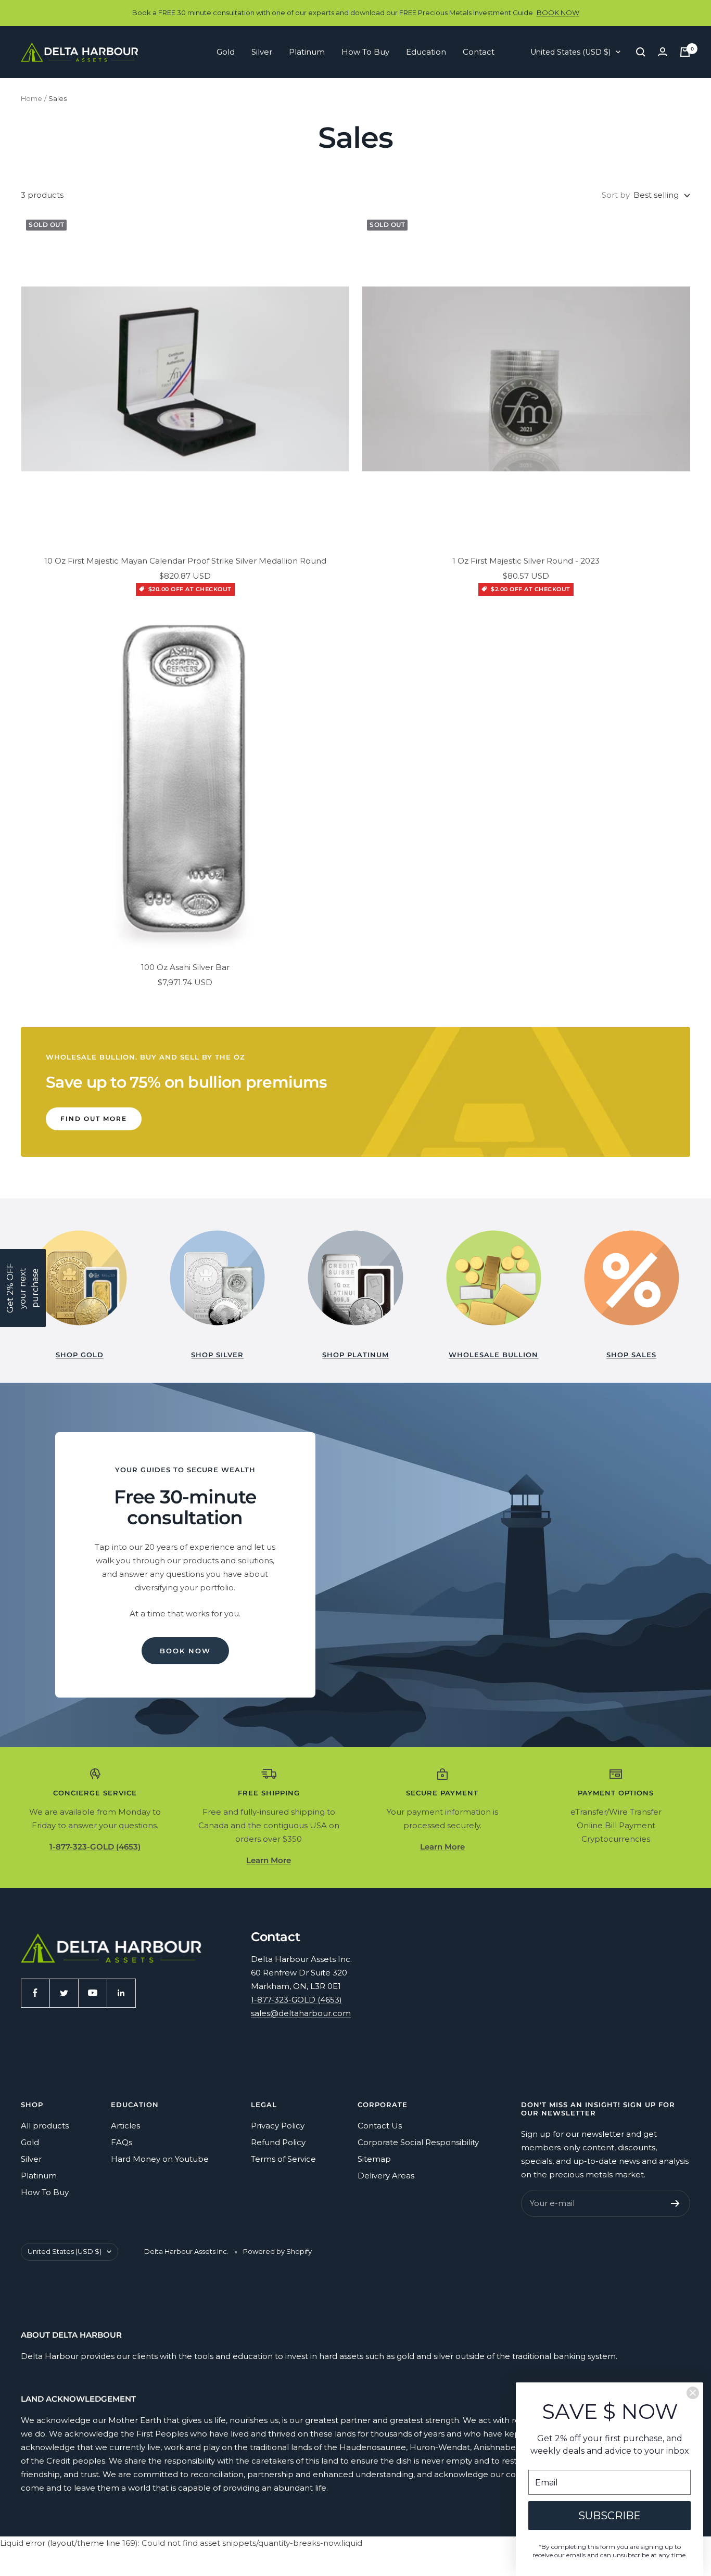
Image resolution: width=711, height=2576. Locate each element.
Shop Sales (631, 1355)
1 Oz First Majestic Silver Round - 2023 (526, 561)
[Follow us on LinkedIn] (121, 1993)
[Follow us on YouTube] (92, 1993)
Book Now (185, 1651)
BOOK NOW (558, 12)
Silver (262, 52)
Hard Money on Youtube (160, 2159)
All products (45, 2126)
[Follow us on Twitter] (64, 1993)
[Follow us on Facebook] (35, 1993)
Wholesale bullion (493, 1355)
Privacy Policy (278, 2126)
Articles (125, 2126)
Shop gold (80, 1355)
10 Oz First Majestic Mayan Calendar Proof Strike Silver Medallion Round (185, 561)
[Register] (675, 2203)
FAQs (122, 2142)
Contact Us (380, 2126)
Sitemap (374, 2159)
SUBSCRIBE (610, 2516)
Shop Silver (217, 1355)
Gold (226, 52)
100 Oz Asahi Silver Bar (185, 967)
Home (31, 98)
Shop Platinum (355, 1355)
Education (426, 52)
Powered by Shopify (277, 2251)
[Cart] (685, 52)
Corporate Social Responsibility (418, 2142)
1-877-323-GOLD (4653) (296, 2000)
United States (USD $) (570, 52)
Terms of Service (283, 2159)
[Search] (641, 52)
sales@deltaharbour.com (301, 2013)
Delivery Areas (386, 2176)
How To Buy (365, 52)
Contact (479, 52)
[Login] (663, 52)
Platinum (307, 52)
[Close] (693, 2393)
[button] (23, 1288)
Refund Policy (278, 2142)
